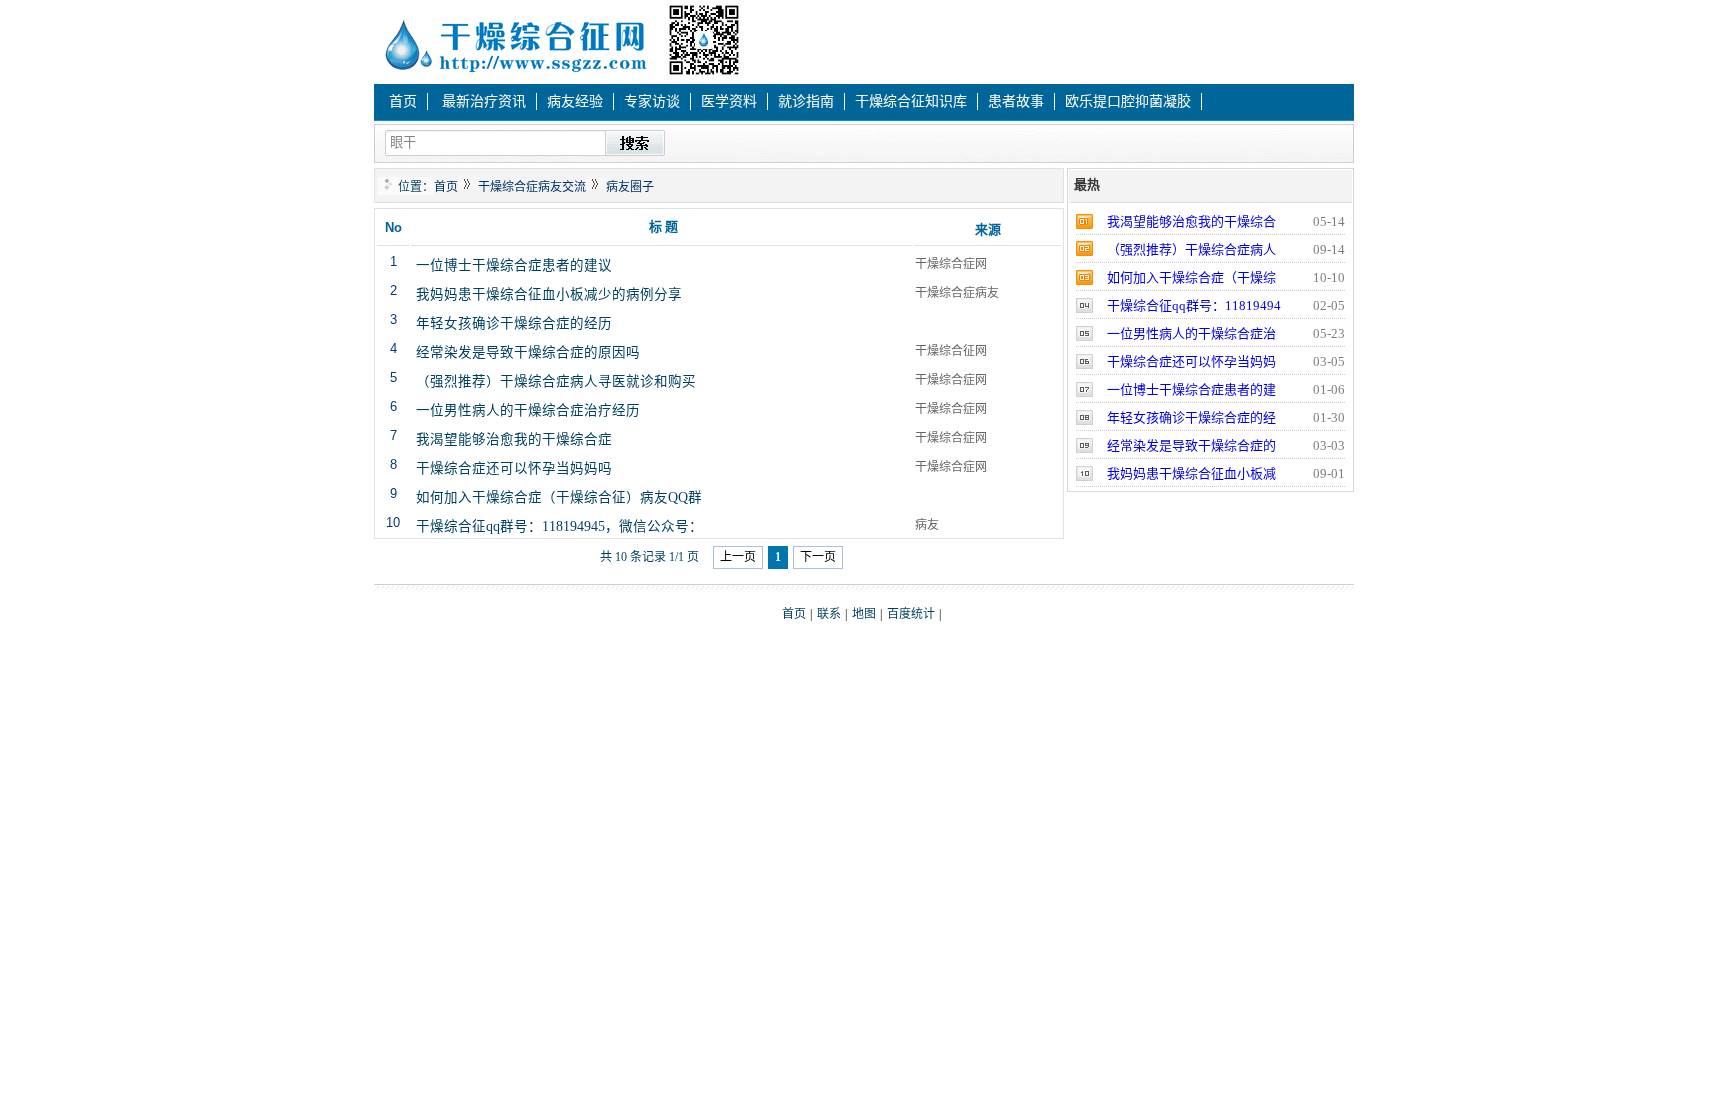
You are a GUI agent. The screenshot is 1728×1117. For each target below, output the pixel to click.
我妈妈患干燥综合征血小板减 (1191, 473)
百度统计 (911, 614)
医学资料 (729, 101)
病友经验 (575, 101)
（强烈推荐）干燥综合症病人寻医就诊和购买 (556, 379)
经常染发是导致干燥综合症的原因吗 (528, 350)
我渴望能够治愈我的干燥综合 (1191, 221)
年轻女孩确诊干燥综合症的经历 (514, 321)
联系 (829, 614)
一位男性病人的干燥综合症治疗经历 (528, 408)
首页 (403, 101)
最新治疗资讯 (484, 101)
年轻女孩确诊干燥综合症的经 (1191, 417)
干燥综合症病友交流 (532, 187)
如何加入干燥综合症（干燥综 (1191, 277)
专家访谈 (652, 101)
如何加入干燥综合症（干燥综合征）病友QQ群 (559, 495)
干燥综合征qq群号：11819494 (1194, 305)
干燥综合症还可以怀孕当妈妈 (1191, 361)
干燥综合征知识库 (911, 101)
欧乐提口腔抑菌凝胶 (1128, 101)
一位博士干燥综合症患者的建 (1191, 389)
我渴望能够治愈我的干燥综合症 (514, 437)
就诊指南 (806, 101)
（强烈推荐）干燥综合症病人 (1191, 249)
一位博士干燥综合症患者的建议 (514, 263)
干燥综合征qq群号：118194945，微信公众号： (559, 524)
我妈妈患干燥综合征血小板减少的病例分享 (549, 292)
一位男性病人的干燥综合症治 (1191, 333)
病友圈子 (630, 187)
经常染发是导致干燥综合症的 (1191, 445)
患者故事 (1016, 101)
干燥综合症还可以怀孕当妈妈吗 (514, 466)
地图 (864, 614)
